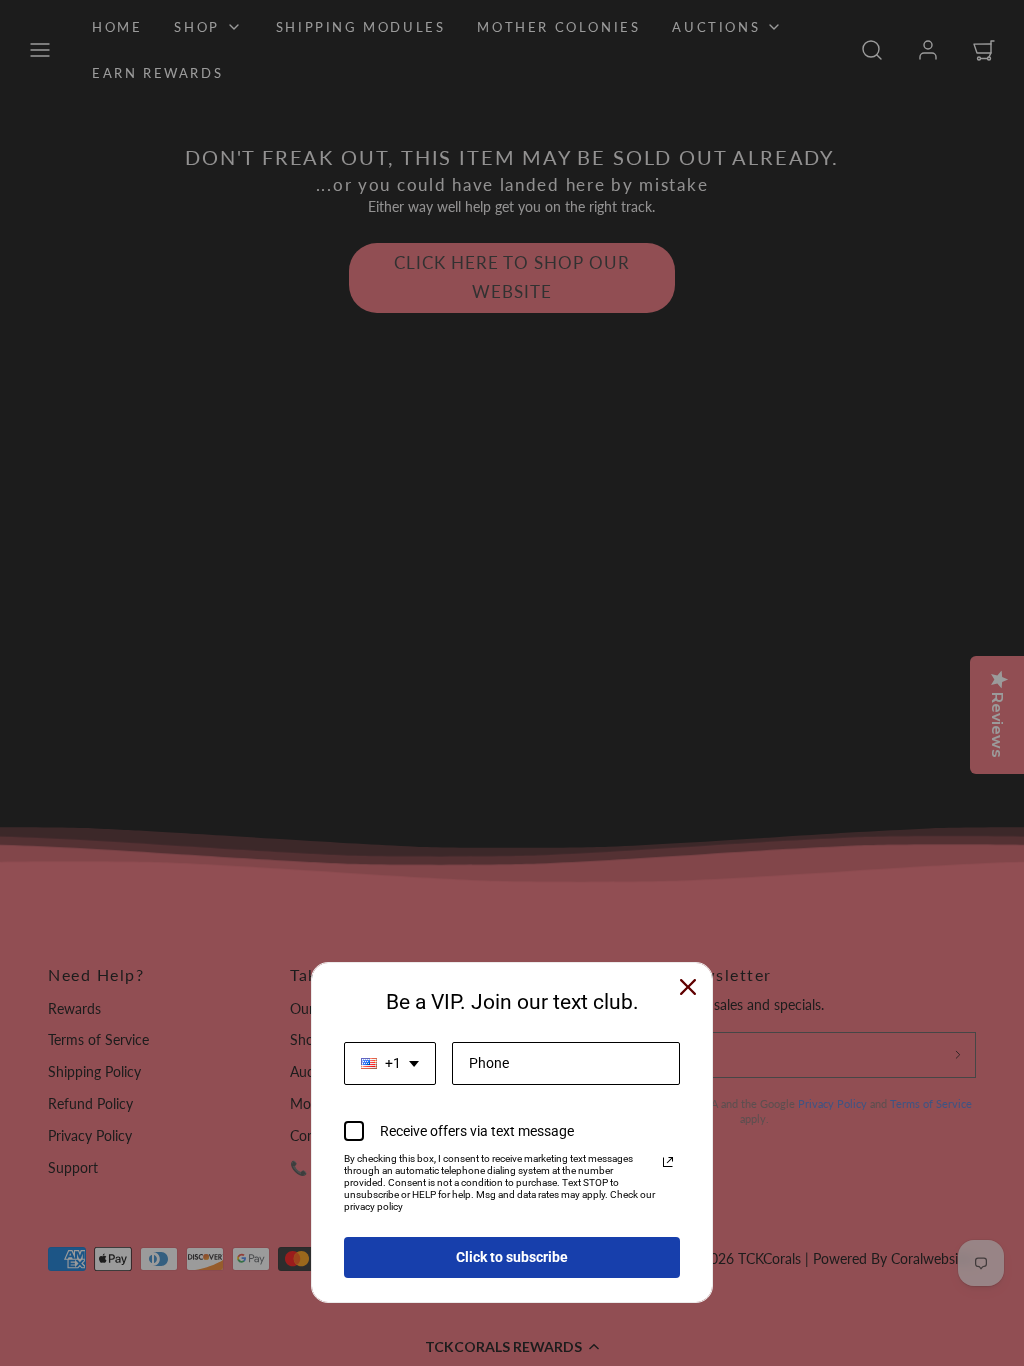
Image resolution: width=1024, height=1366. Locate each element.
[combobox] (390, 1063)
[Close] (688, 987)
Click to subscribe (512, 1257)
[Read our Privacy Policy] (668, 1162)
